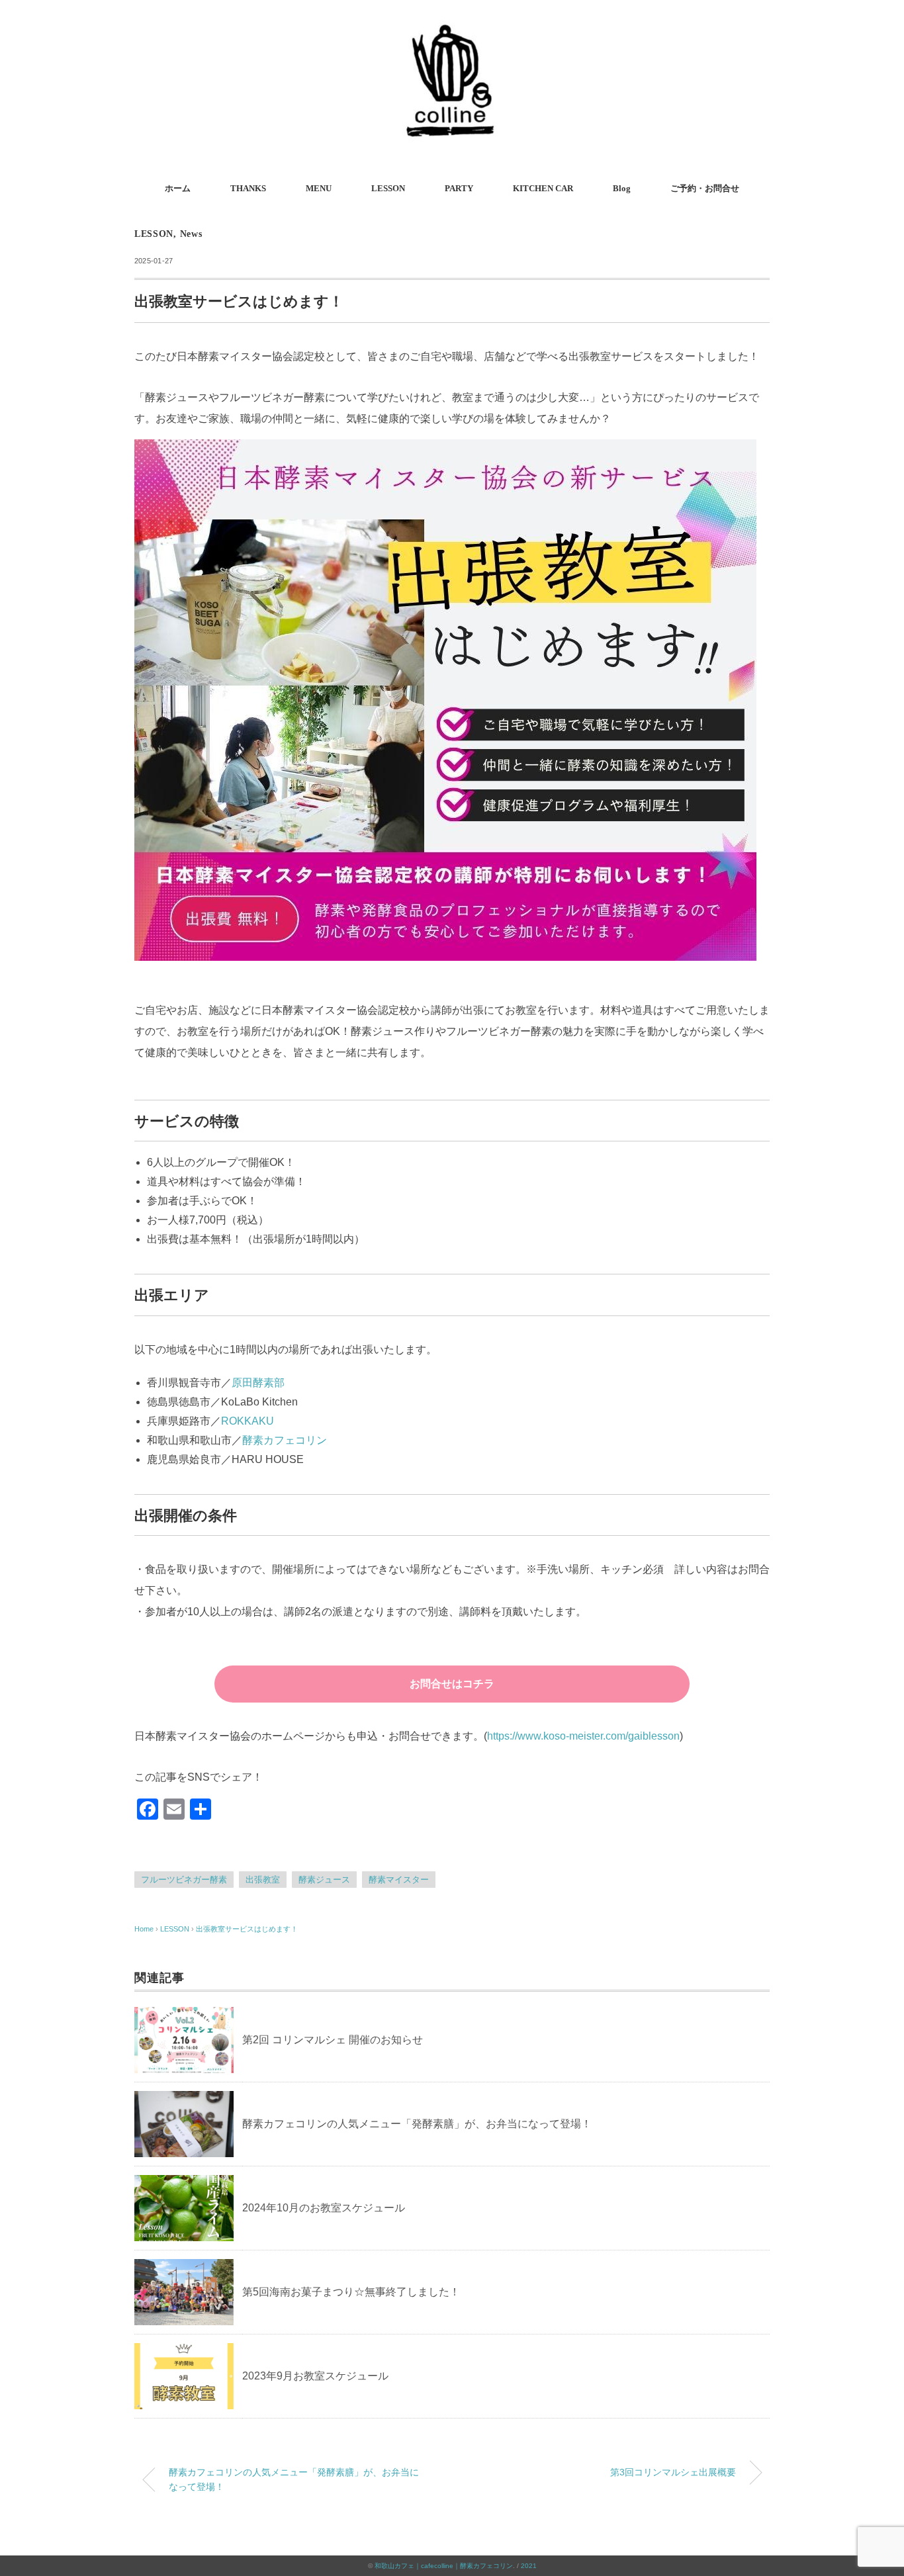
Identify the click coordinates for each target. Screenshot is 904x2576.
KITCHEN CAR (543, 188)
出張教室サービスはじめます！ (247, 1929)
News (191, 234)
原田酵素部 (258, 1383)
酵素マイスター (399, 1880)
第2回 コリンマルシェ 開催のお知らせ (333, 2040)
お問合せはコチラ (452, 1684)
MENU (319, 188)
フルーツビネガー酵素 (184, 1880)
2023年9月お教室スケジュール (315, 2376)
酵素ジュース (324, 1880)
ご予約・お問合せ (705, 188)
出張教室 (263, 1880)
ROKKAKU (248, 1421)
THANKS (248, 188)
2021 (529, 2566)
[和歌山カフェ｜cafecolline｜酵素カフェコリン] (452, 29)
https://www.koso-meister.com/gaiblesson (583, 1736)
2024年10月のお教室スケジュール (324, 2208)
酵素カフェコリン (285, 1440)
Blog (622, 188)
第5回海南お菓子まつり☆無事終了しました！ (351, 2292)
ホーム (178, 188)
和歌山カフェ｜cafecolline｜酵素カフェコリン (444, 2566)
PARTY (459, 188)
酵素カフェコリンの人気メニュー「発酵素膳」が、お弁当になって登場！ (417, 2124)
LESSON (388, 188)
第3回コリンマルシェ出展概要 (673, 2472)
